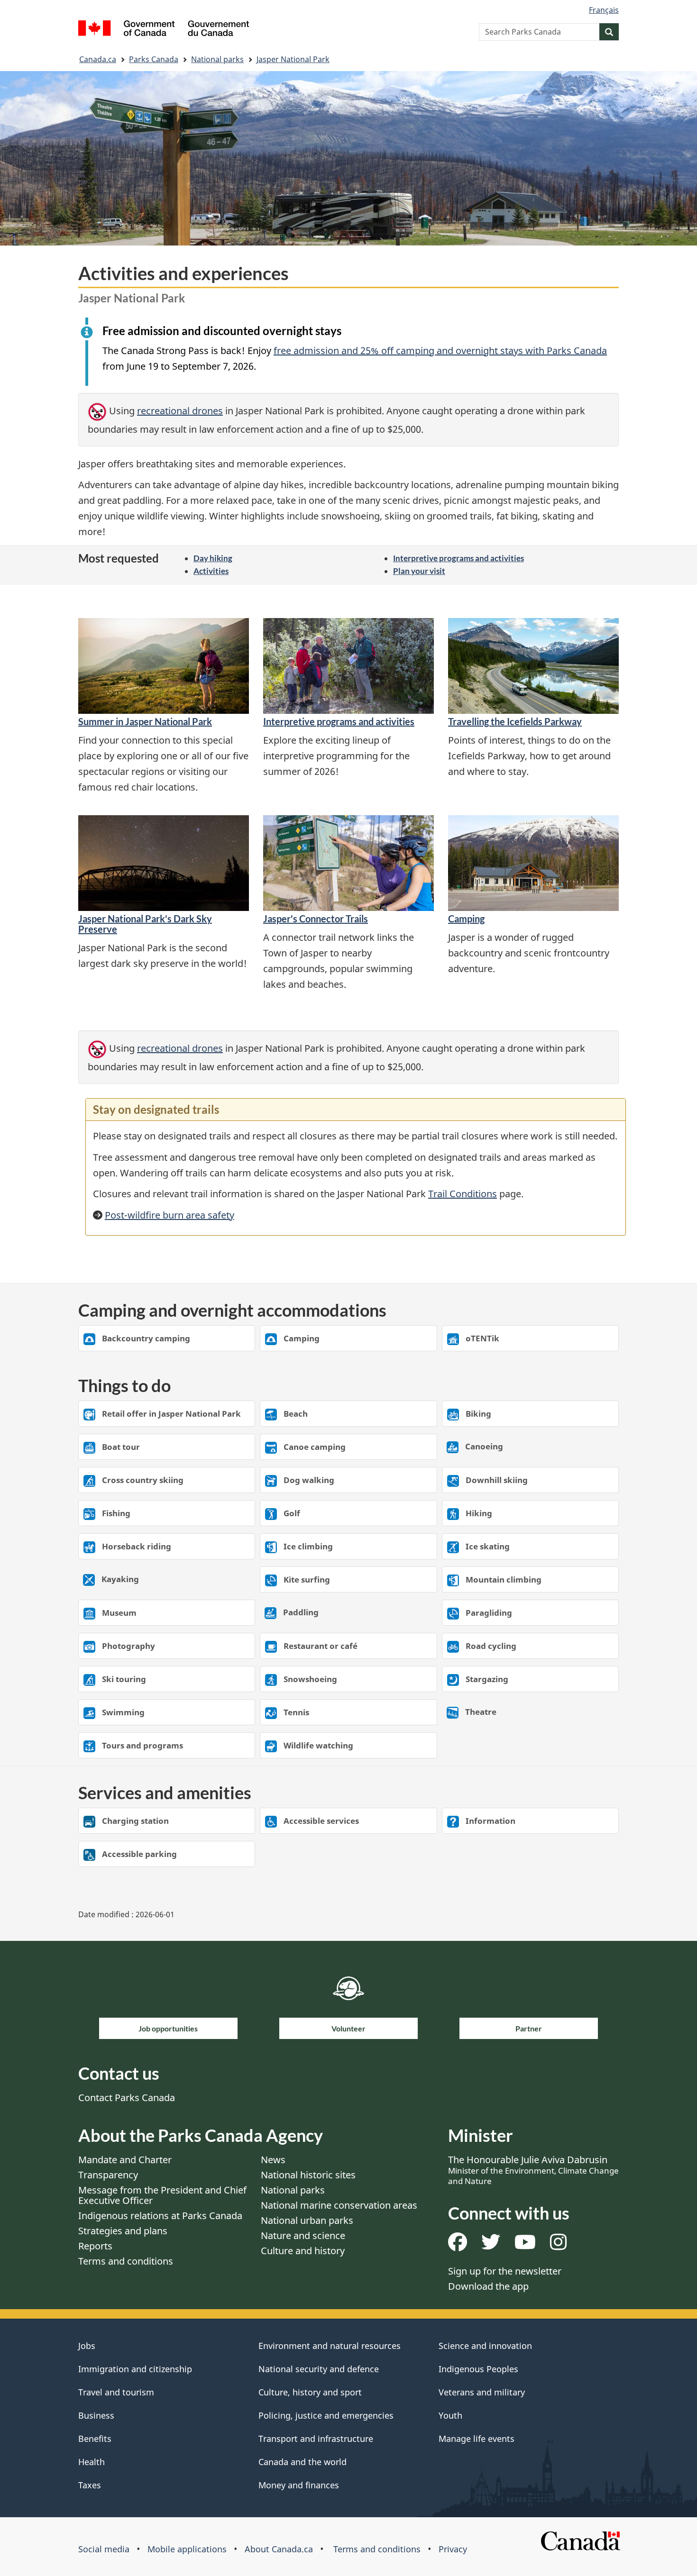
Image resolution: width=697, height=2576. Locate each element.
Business (96, 2415)
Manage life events (477, 2439)
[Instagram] (558, 2245)
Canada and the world (303, 2462)
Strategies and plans (123, 2231)
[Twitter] (491, 2245)
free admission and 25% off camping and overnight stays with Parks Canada (440, 350)
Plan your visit (419, 571)
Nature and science (303, 2235)
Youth (450, 2415)
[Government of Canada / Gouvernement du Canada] (164, 30)
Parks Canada (154, 59)
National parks (217, 59)
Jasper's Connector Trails (316, 919)
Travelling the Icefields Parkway (515, 721)
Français (604, 10)
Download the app (488, 2286)
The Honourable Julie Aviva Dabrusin (533, 2170)
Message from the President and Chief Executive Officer (162, 2195)
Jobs (87, 2346)
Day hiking (213, 558)
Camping (466, 919)
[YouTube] (525, 2245)
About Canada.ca (279, 2549)
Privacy (453, 2549)
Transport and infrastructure (316, 2439)
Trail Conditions (463, 1194)
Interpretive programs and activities (459, 558)
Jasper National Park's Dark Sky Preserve (145, 924)
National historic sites (308, 2175)
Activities (211, 571)
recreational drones (180, 411)
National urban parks (307, 2220)
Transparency (108, 2175)
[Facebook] (458, 2245)
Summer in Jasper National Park (145, 721)
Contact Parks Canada (127, 2098)
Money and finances (299, 2485)
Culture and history (303, 2251)
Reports (95, 2246)
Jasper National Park (293, 59)
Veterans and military (482, 2392)
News (273, 2160)
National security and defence (319, 2369)
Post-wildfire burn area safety (170, 1215)
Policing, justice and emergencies (326, 2415)
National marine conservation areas (339, 2205)
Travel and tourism (116, 2392)
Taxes (90, 2485)
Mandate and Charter (125, 2160)
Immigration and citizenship (135, 2369)
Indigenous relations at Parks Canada (160, 2216)
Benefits (95, 2439)
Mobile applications (187, 2549)
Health (92, 2462)
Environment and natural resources (330, 2346)
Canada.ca (98, 59)
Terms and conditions (126, 2261)
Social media (104, 2549)
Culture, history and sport (310, 2392)
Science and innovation (485, 2346)
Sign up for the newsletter (505, 2271)
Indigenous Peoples (478, 2369)
